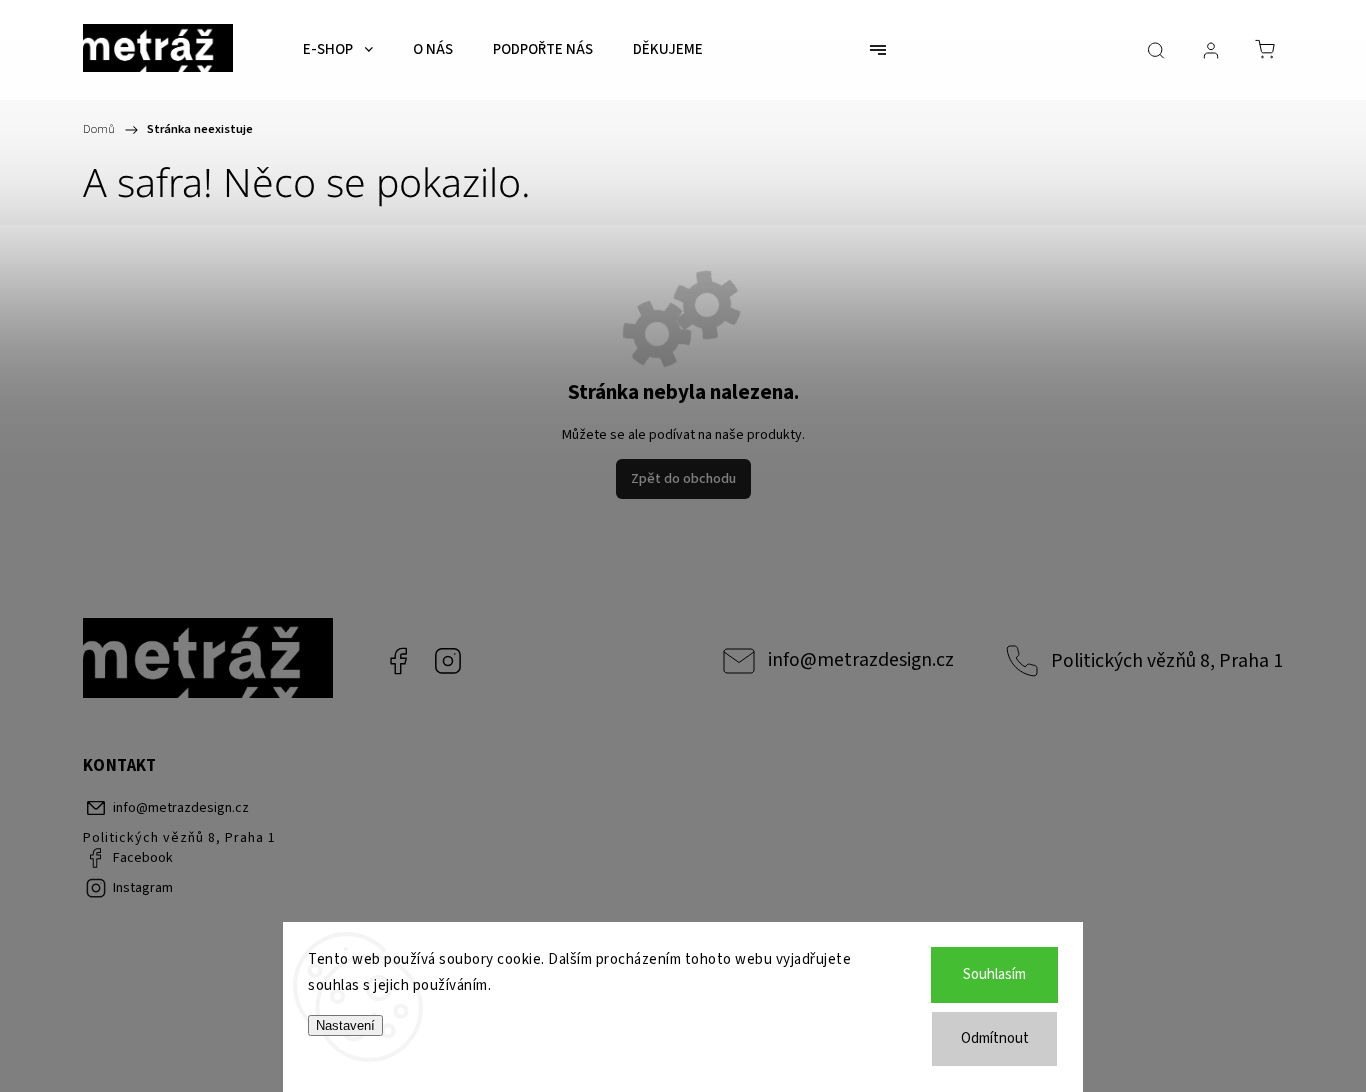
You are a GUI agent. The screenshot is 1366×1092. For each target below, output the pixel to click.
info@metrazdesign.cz (861, 660)
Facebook (398, 661)
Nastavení (345, 1025)
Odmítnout (995, 1038)
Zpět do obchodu (683, 479)
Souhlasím (994, 974)
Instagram (448, 661)
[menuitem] (338, 50)
